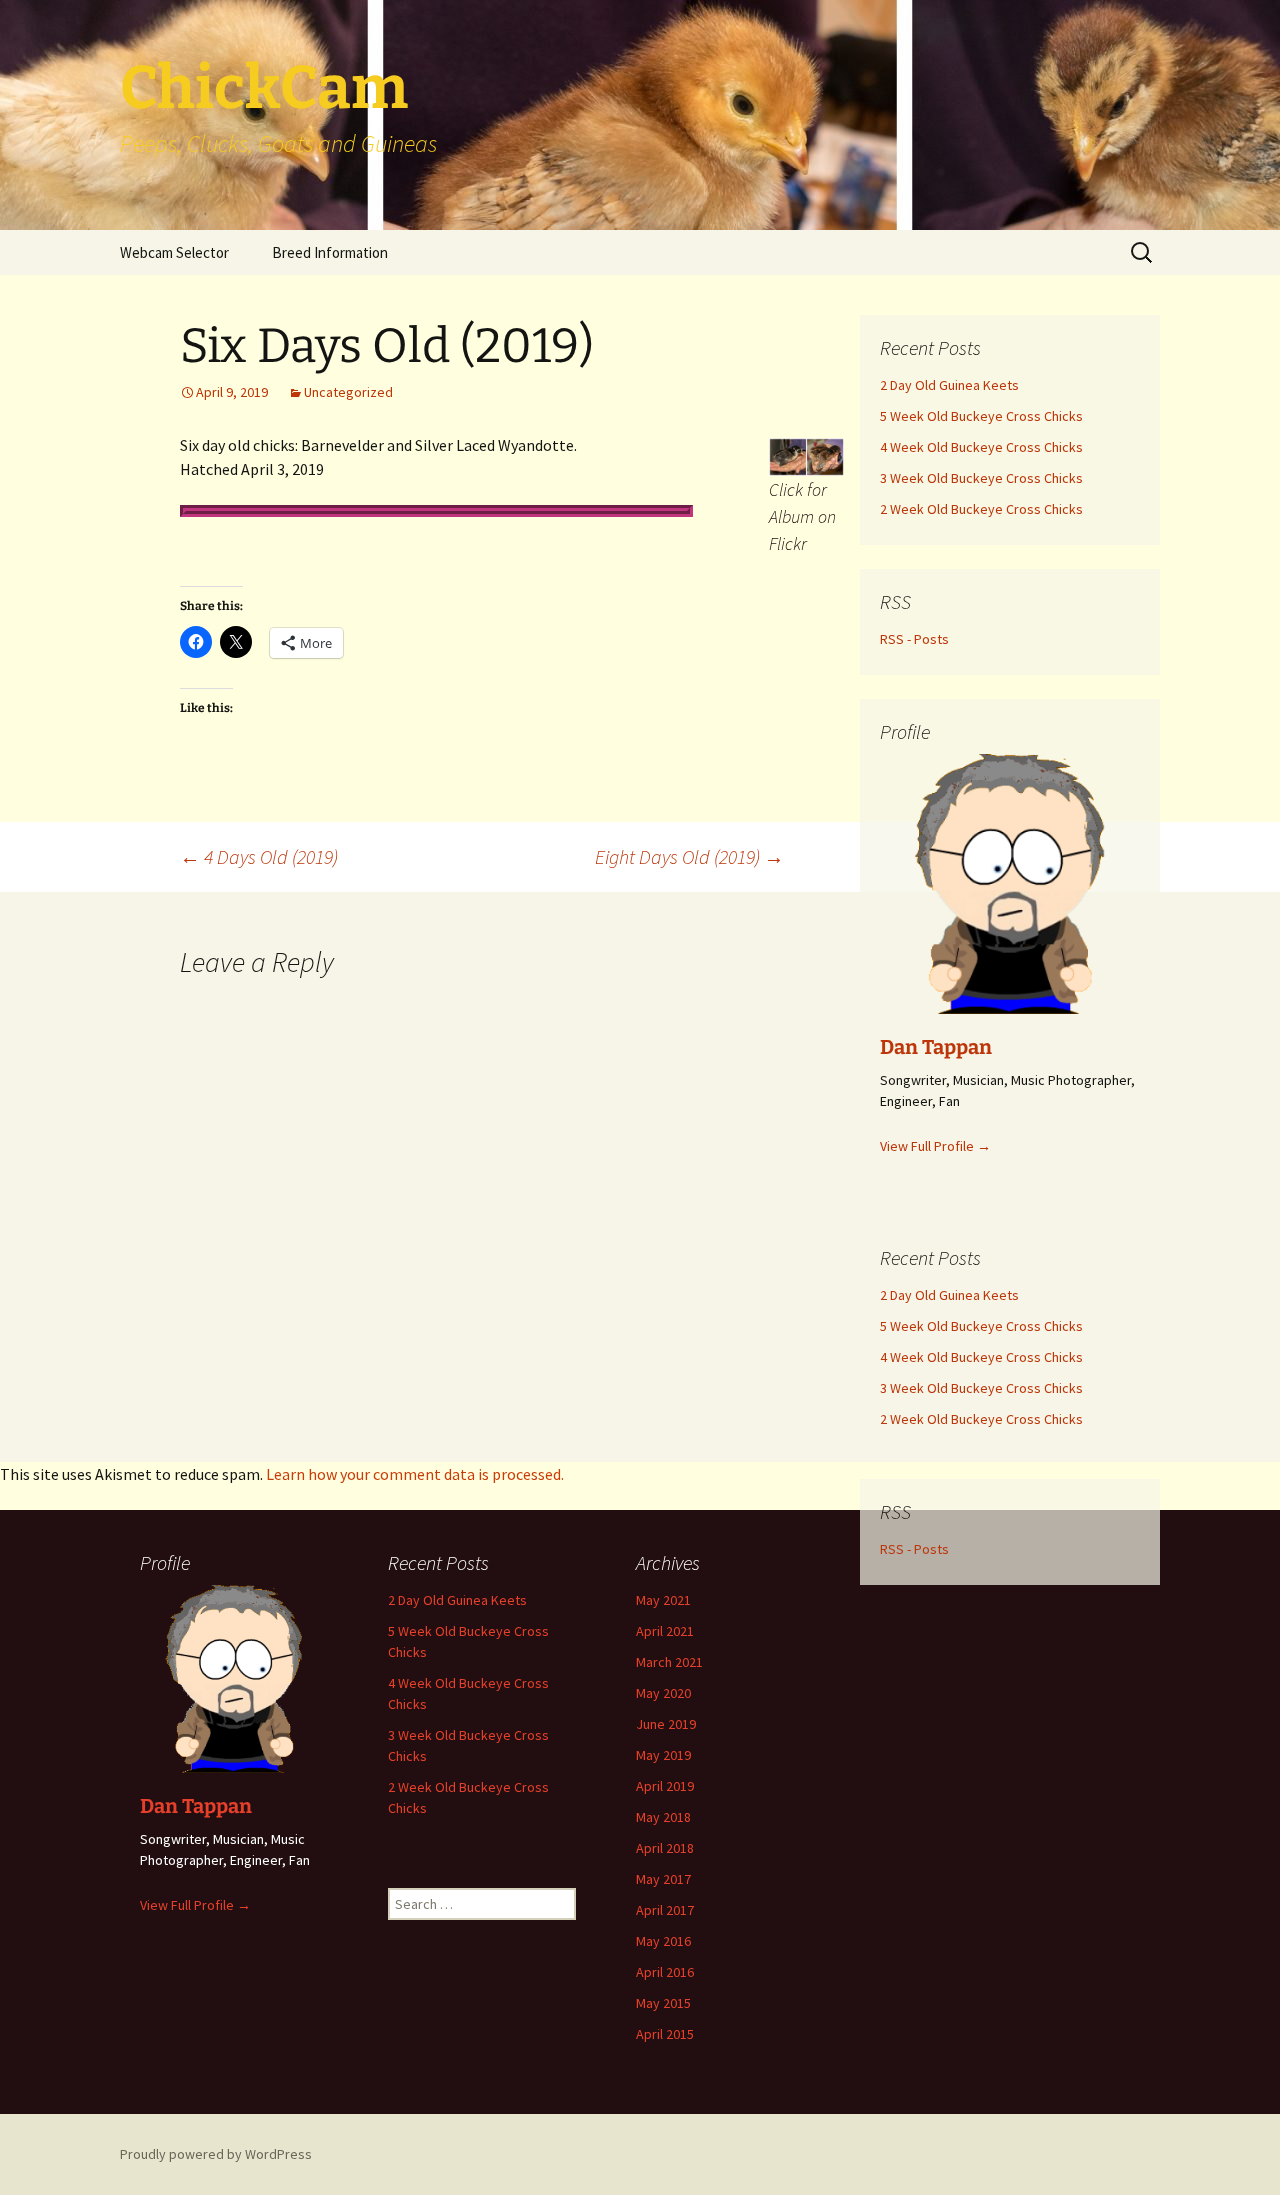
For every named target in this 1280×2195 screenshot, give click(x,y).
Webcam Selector (174, 252)
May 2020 (663, 1693)
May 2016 (663, 1941)
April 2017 (665, 1910)
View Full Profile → (195, 1905)
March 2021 (669, 1662)
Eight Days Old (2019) (689, 856)
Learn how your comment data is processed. (415, 1474)
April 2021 (665, 1631)
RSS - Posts (914, 1549)
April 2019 (665, 1786)
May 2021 (663, 1600)
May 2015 (663, 2003)
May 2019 (663, 1755)
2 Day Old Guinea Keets (457, 1600)
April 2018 (665, 1848)
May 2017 (663, 1879)
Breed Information (330, 252)
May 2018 (663, 1817)
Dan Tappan (196, 1806)
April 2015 (665, 2034)
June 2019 (666, 1724)
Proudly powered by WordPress (216, 2154)
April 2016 (665, 1972)
